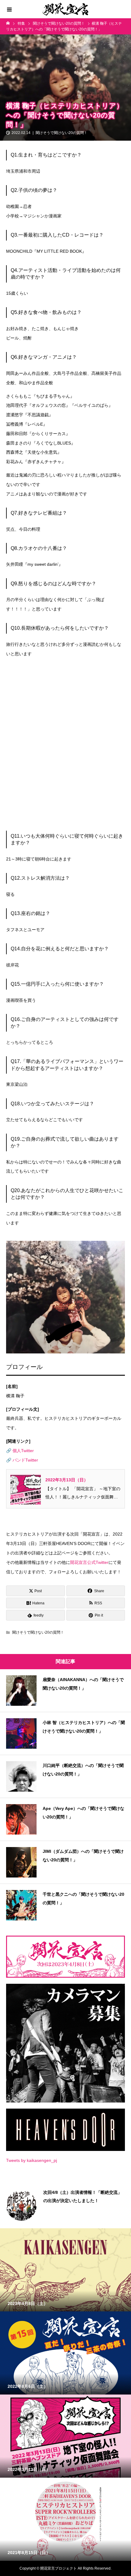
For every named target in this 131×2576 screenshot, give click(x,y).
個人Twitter (23, 1451)
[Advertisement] (65, 747)
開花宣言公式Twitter (89, 1562)
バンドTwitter (25, 1460)
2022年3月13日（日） (67, 1480)
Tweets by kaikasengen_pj (32, 2160)
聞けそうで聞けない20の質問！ (62, 133)
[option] (65, 2205)
